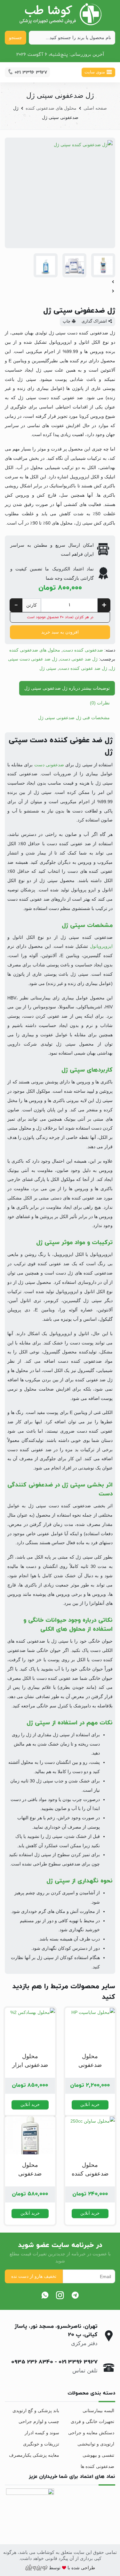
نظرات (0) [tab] (100, 703)
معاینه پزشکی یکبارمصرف (34, 2455)
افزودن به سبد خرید (60, 632)
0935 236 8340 (32, 2362)
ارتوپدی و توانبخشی (96, 2444)
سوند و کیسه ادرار (42, 2433)
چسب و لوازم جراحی (39, 2421)
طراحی (87, 2568)
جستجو (16, 38)
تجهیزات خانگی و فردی (92, 2421)
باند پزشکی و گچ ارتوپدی (36, 2411)
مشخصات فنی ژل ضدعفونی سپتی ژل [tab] (74, 718)
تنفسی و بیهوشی (98, 2455)
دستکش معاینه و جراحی (91, 2433)
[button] (60, 282)
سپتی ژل (48, 668)
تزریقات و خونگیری (41, 2444)
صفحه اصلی (95, 108)
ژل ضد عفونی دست (79, 659)
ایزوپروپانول (101, 946)
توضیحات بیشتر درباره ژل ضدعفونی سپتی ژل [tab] (67, 688)
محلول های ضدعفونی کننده (51, 108)
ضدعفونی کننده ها (97, 2466)
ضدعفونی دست (50, 765)
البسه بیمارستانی (98, 2411)
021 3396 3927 (78, 2362)
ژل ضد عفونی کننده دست (83, 668)
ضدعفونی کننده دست (83, 650)
